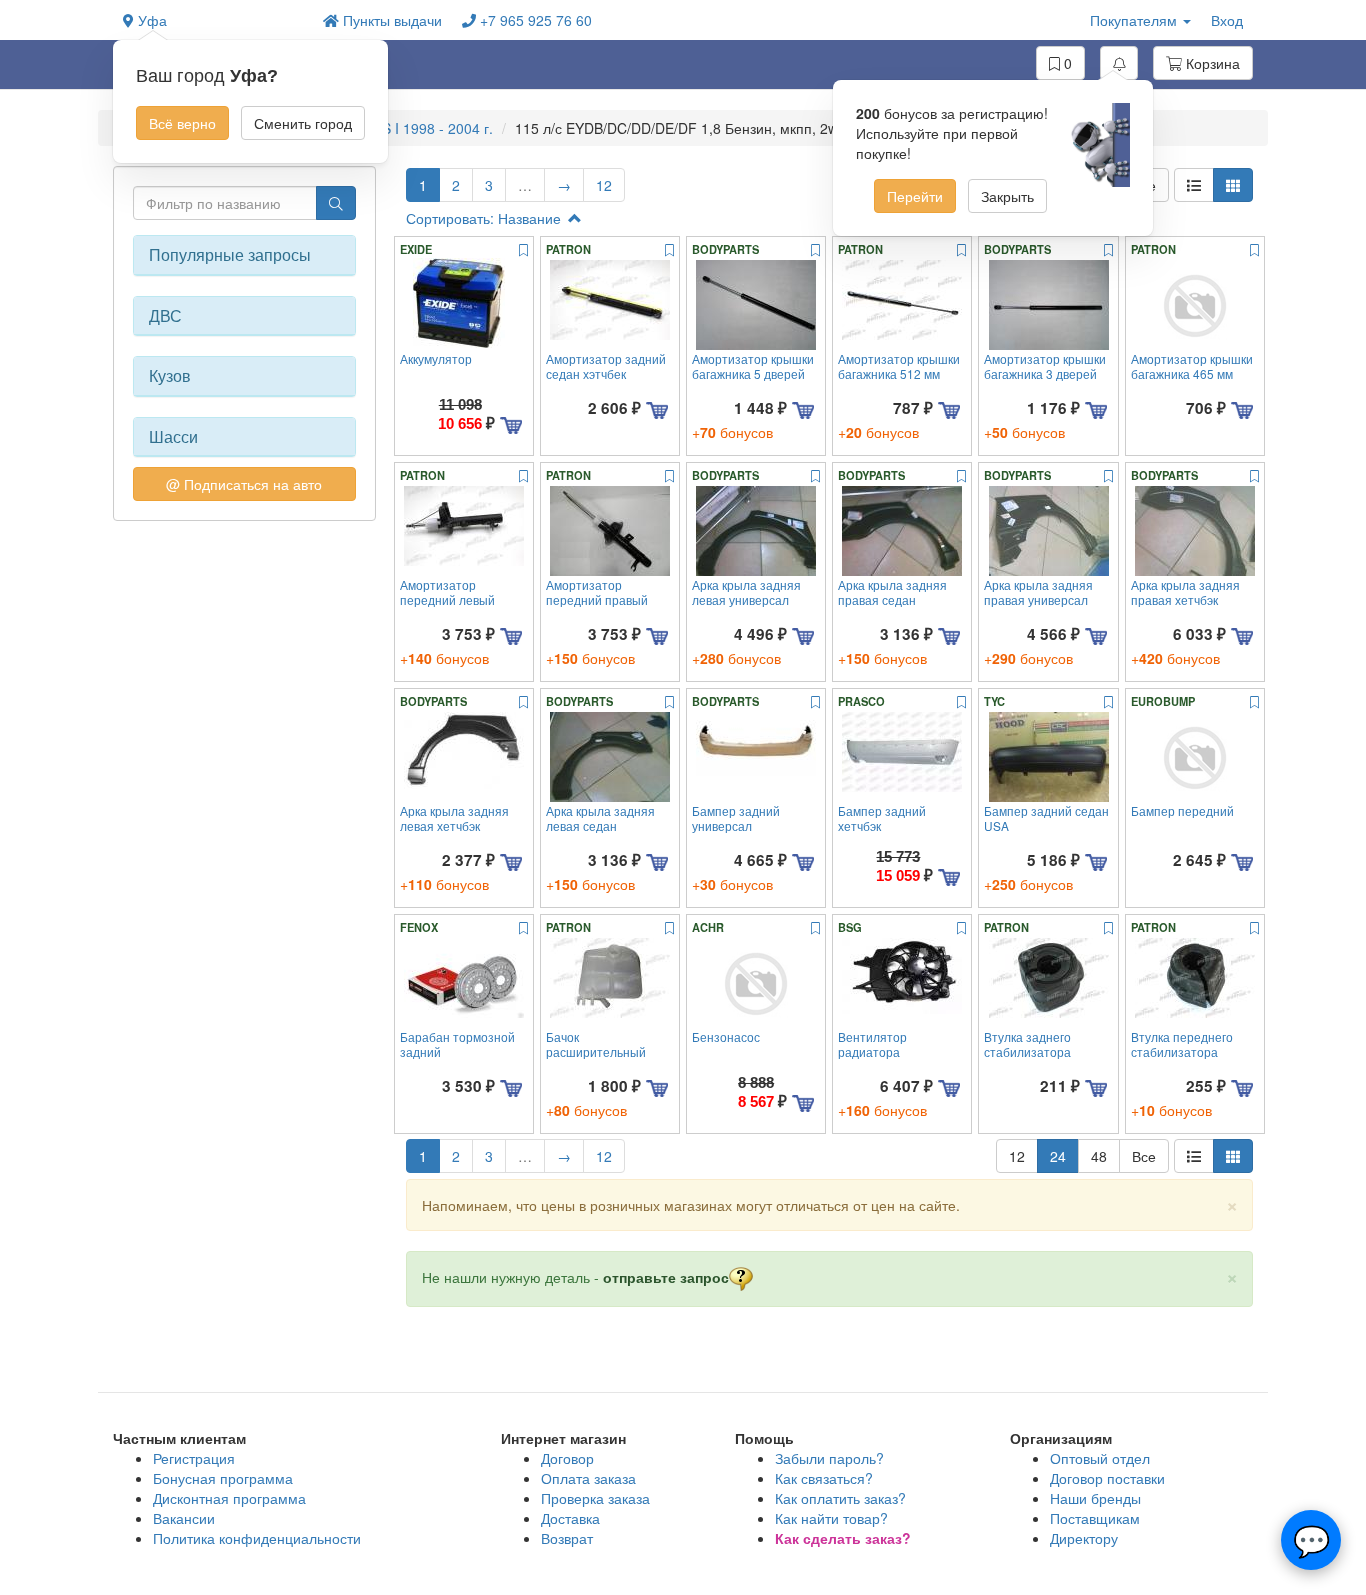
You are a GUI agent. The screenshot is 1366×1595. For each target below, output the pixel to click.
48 (1099, 1156)
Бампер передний (1182, 810)
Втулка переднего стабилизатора (1182, 1044)
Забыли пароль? (829, 1458)
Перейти (915, 196)
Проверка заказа (595, 1498)
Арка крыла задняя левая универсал (746, 592)
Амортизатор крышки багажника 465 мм (1192, 366)
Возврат (567, 1538)
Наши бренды (1095, 1498)
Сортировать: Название (485, 218)
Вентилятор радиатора (872, 1044)
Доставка (570, 1518)
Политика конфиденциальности (257, 1538)
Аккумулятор (436, 358)
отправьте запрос (666, 1277)
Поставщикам (1095, 1518)
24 (1058, 1156)
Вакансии (184, 1518)
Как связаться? (824, 1478)
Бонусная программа (223, 1478)
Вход (1227, 20)
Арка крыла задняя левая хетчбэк (454, 818)
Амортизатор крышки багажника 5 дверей (753, 366)
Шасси (173, 437)
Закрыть (1007, 196)
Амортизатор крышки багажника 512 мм (899, 366)
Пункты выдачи (390, 20)
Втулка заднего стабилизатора (1027, 1044)
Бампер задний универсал (736, 818)
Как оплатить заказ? (840, 1498)
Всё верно (182, 123)
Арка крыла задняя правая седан (892, 592)
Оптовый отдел (1100, 1458)
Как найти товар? (831, 1518)
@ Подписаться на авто (244, 484)
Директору (1084, 1538)
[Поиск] (336, 203)
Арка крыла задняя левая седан (600, 818)
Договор (567, 1458)
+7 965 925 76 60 (534, 20)
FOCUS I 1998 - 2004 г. (419, 128)
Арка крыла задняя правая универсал (1038, 592)
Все (1144, 1156)
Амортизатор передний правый (597, 592)
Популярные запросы (230, 255)
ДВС (165, 316)
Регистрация (194, 1458)
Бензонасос (726, 1036)
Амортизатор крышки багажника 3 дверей (1045, 366)
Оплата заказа (588, 1478)
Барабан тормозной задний (457, 1044)
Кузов (170, 376)
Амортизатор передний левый (447, 592)
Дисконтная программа (229, 1498)
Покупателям (1135, 20)
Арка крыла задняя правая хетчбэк (1185, 592)
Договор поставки (1107, 1478)
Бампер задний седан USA (1046, 818)
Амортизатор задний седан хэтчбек (606, 366)
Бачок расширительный (596, 1044)
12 (604, 185)
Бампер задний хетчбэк (882, 818)
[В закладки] (523, 251)
